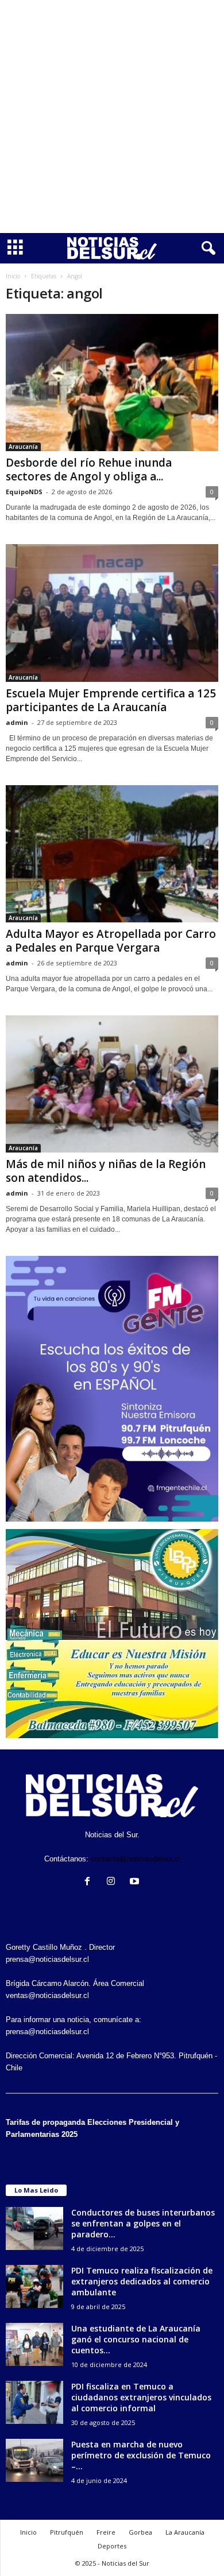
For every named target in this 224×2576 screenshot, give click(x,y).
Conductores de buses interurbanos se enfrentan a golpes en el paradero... (143, 2223)
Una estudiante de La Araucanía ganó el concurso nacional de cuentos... (136, 2339)
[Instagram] (113, 1882)
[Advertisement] (112, 117)
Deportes (112, 2546)
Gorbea (140, 2532)
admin (17, 722)
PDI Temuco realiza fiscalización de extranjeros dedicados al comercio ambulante (142, 2281)
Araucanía (23, 447)
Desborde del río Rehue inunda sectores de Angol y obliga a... (89, 470)
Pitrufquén (67, 2532)
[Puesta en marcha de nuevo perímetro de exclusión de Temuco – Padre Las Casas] (34, 2460)
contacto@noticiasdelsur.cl (136, 1859)
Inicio (13, 276)
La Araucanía (185, 2532)
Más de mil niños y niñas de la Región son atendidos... (106, 1171)
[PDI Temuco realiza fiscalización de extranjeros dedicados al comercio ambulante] (34, 2286)
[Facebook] (90, 1882)
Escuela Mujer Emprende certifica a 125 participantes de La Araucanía (111, 700)
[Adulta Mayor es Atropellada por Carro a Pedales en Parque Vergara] (112, 854)
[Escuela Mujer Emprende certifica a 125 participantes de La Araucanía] (112, 613)
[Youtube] (136, 1882)
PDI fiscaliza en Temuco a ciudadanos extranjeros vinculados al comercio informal (141, 2397)
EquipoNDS (24, 492)
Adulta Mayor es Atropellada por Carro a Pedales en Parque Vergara (111, 941)
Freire (106, 2532)
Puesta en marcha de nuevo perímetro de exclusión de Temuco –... (141, 2455)
